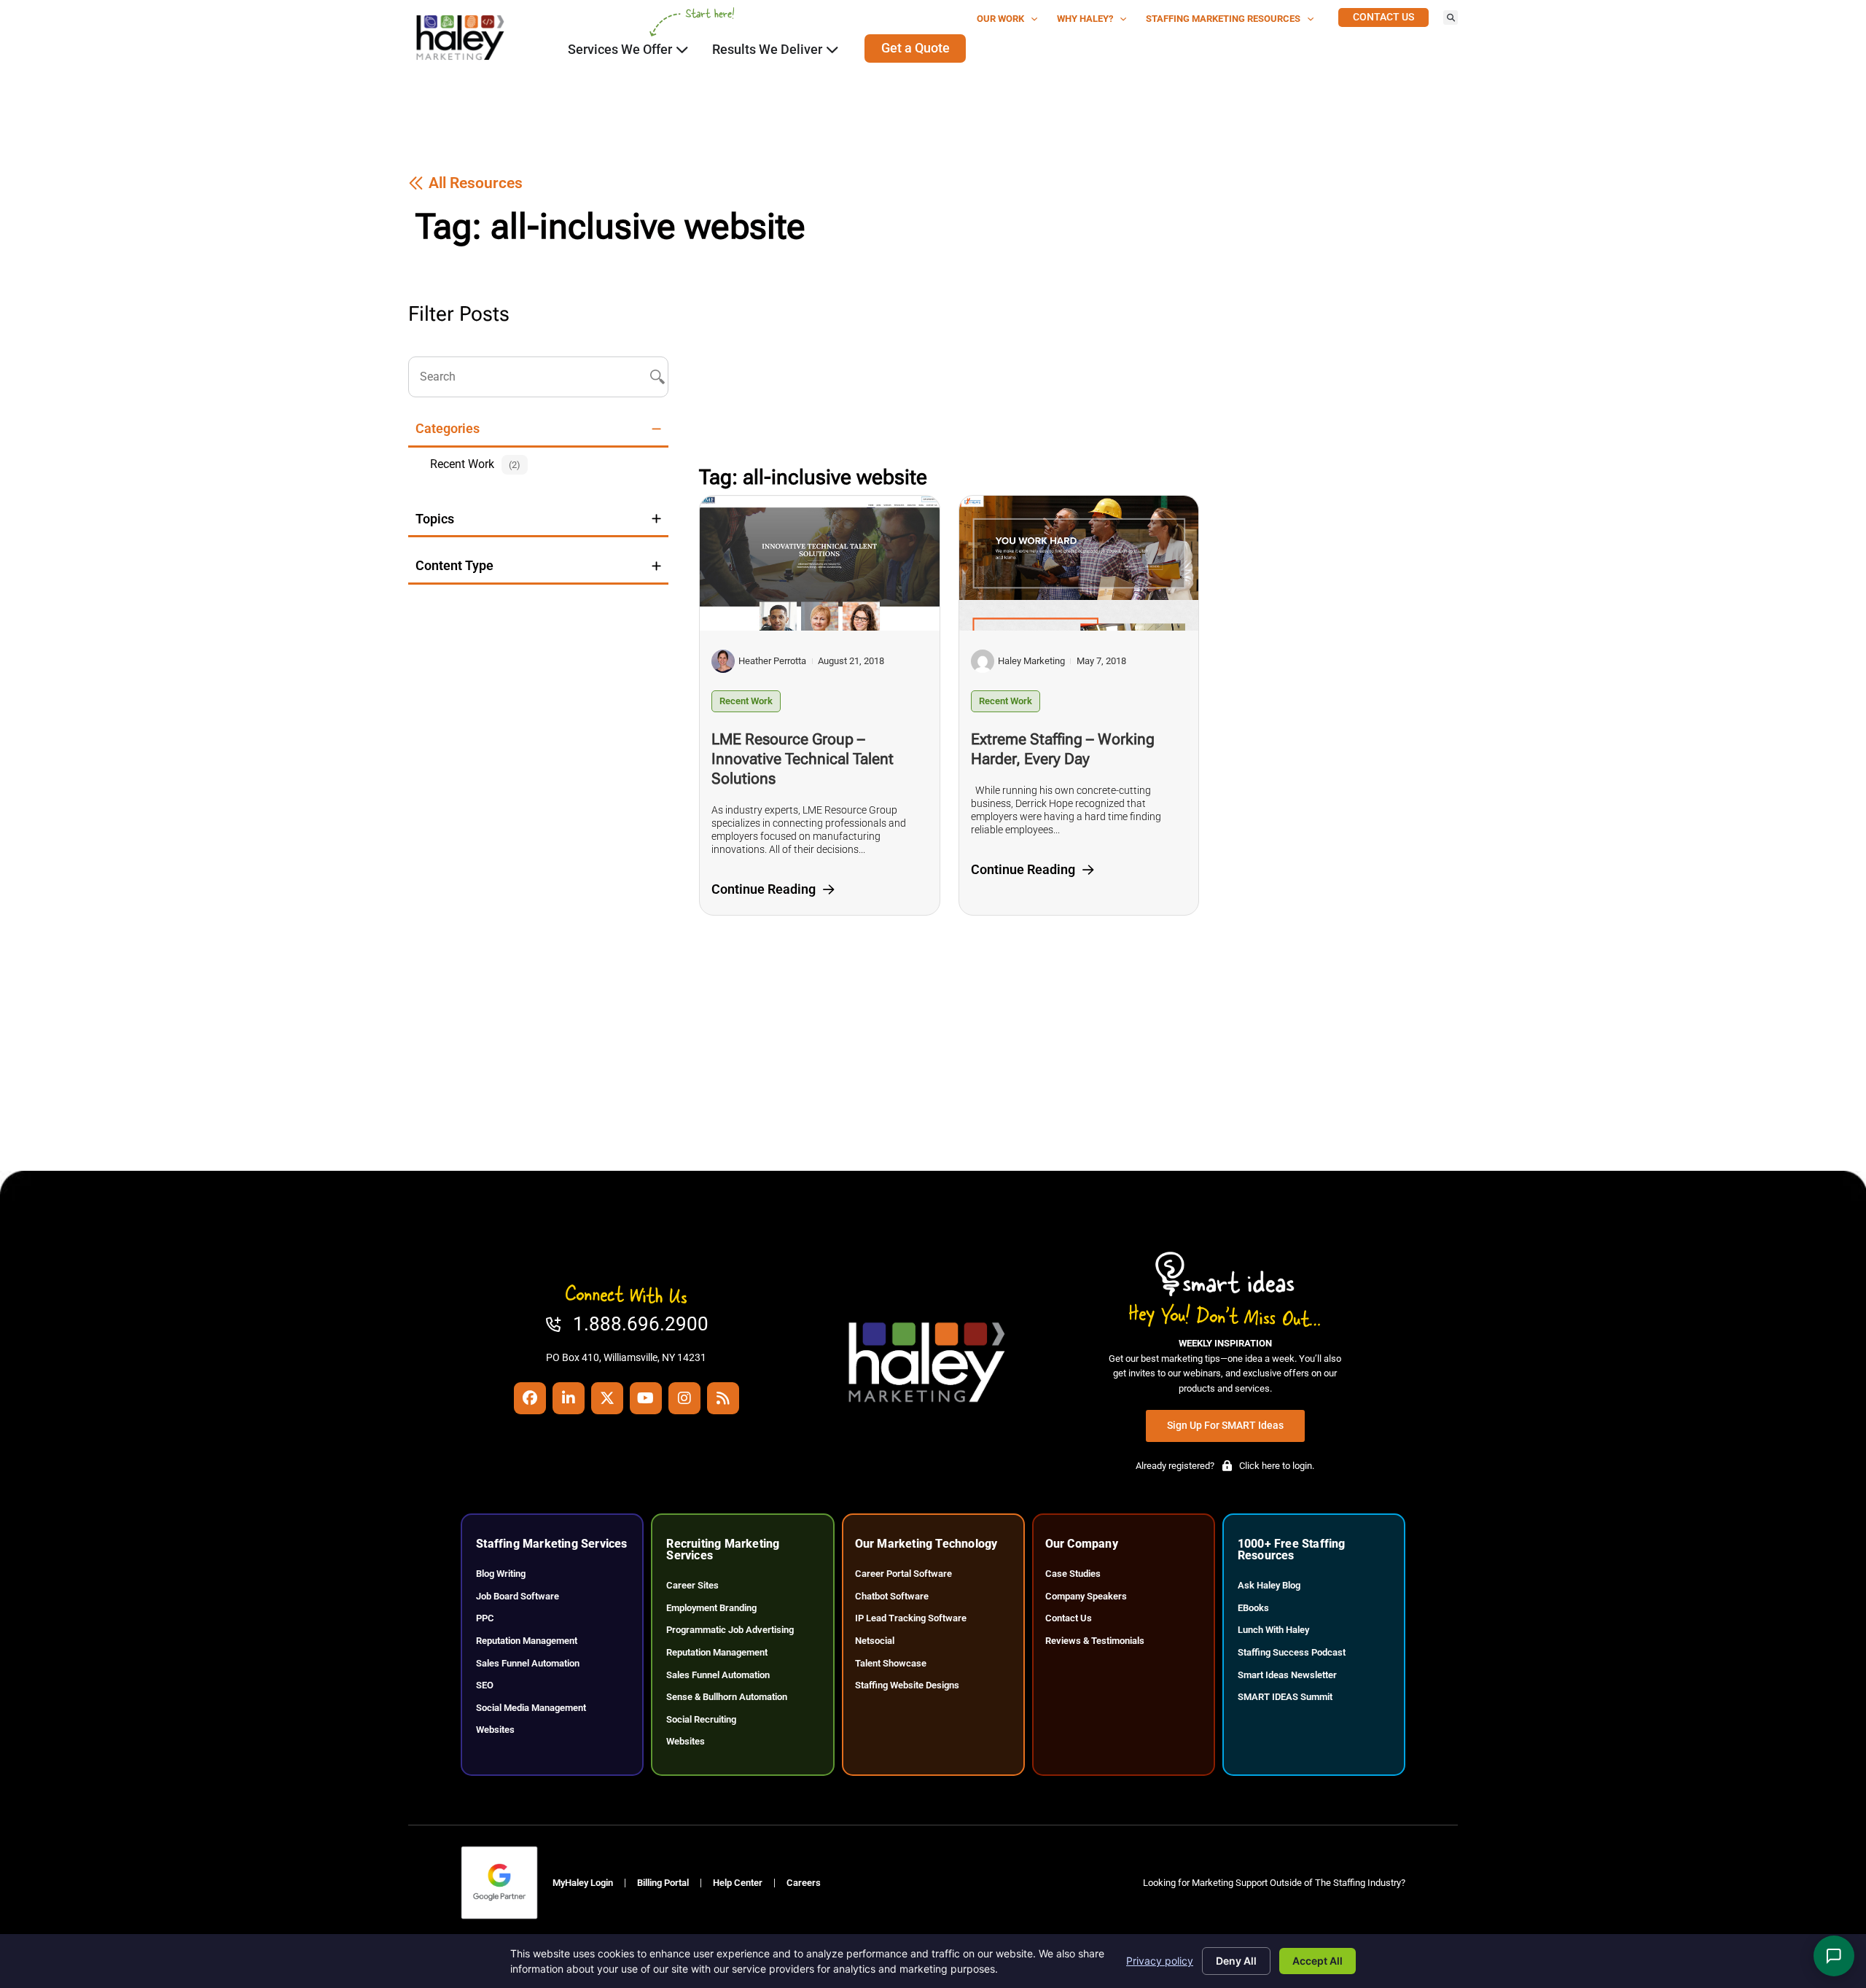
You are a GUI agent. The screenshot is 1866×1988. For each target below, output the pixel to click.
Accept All (1317, 1961)
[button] (1451, 17)
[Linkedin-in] (569, 1398)
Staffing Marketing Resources (1223, 19)
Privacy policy (1160, 1961)
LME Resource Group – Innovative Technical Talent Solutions (803, 759)
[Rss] (723, 1398)
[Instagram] (684, 1398)
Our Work (1000, 19)
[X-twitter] (607, 1398)
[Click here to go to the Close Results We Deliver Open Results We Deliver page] (832, 50)
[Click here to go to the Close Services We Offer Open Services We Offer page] (682, 50)
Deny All (1236, 1961)
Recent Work (746, 701)
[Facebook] (530, 1398)
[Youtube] (646, 1398)
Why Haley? (1085, 19)
